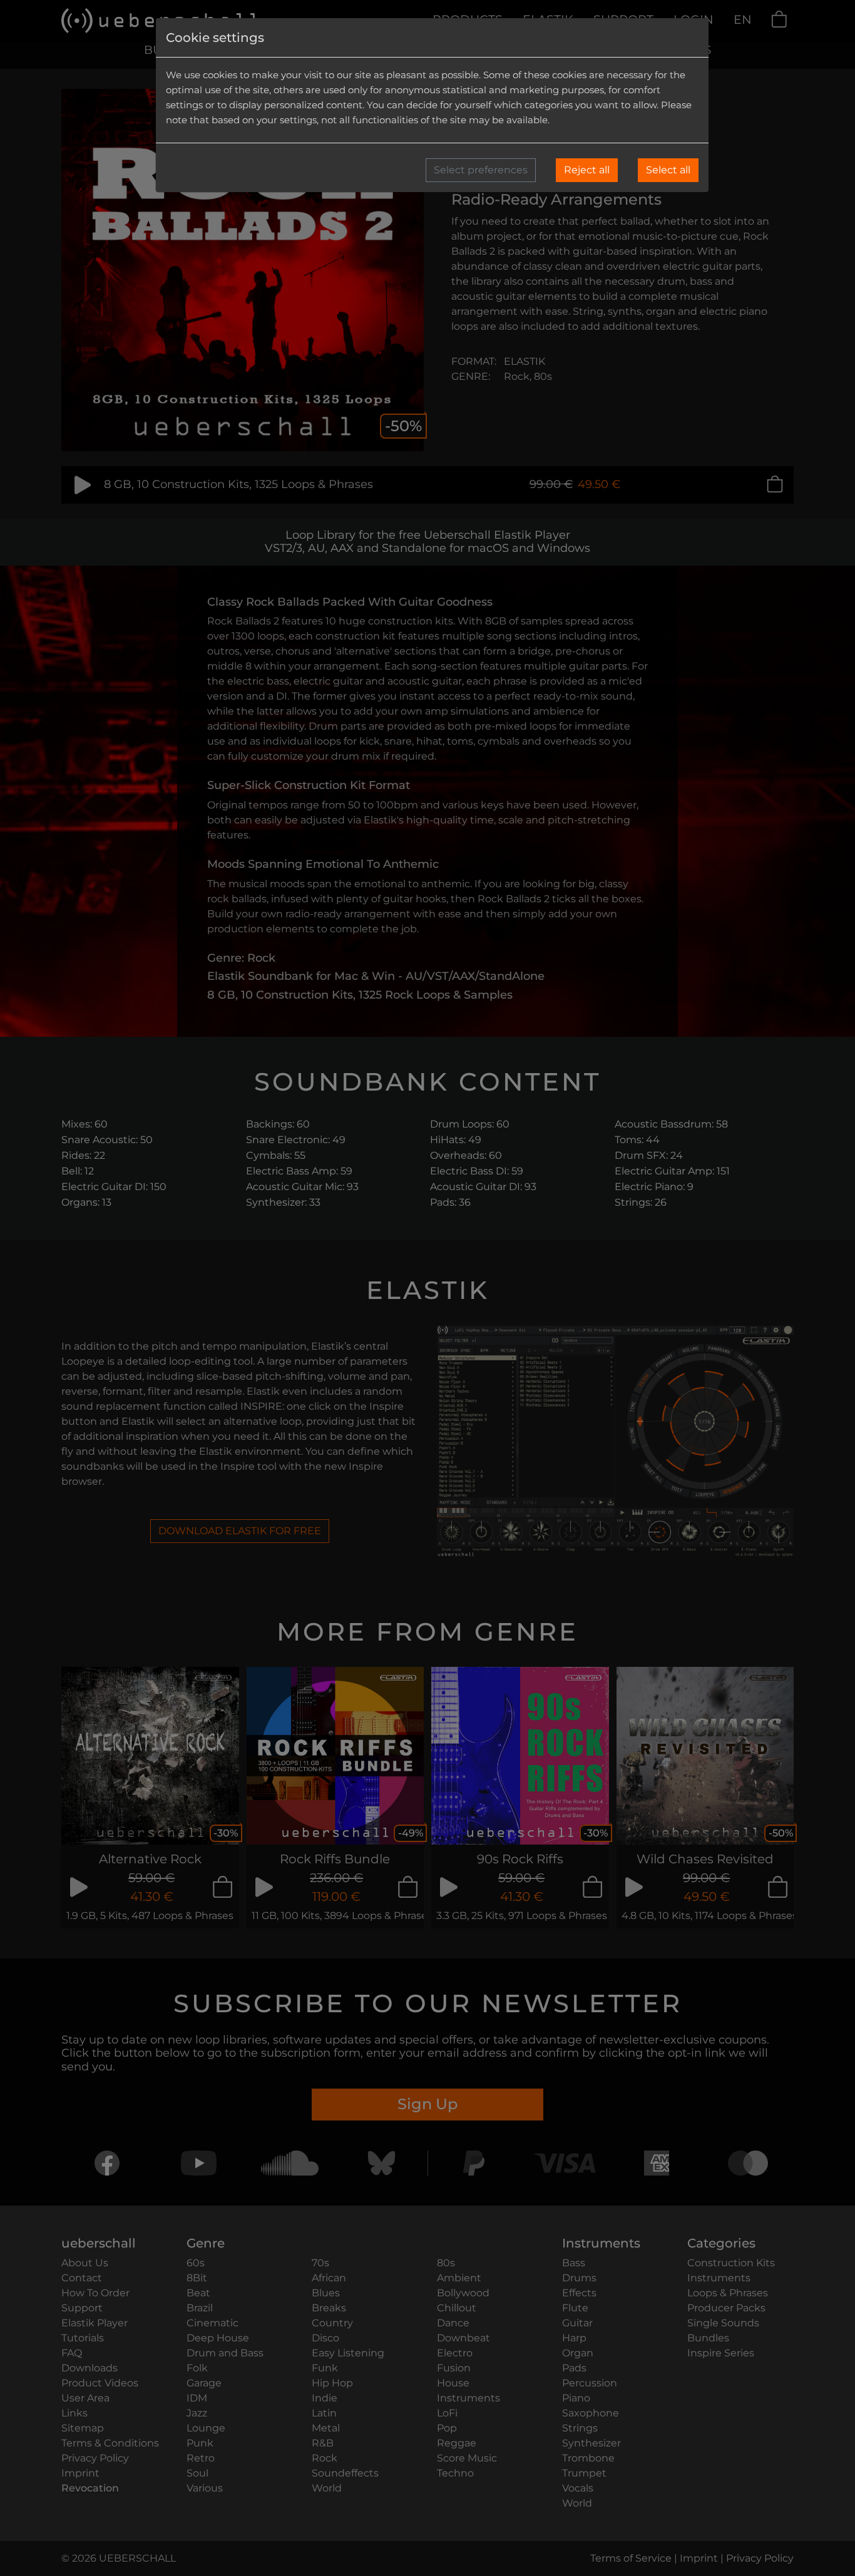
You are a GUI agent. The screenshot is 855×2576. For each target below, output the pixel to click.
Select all (668, 170)
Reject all (587, 170)
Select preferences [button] (481, 170)
